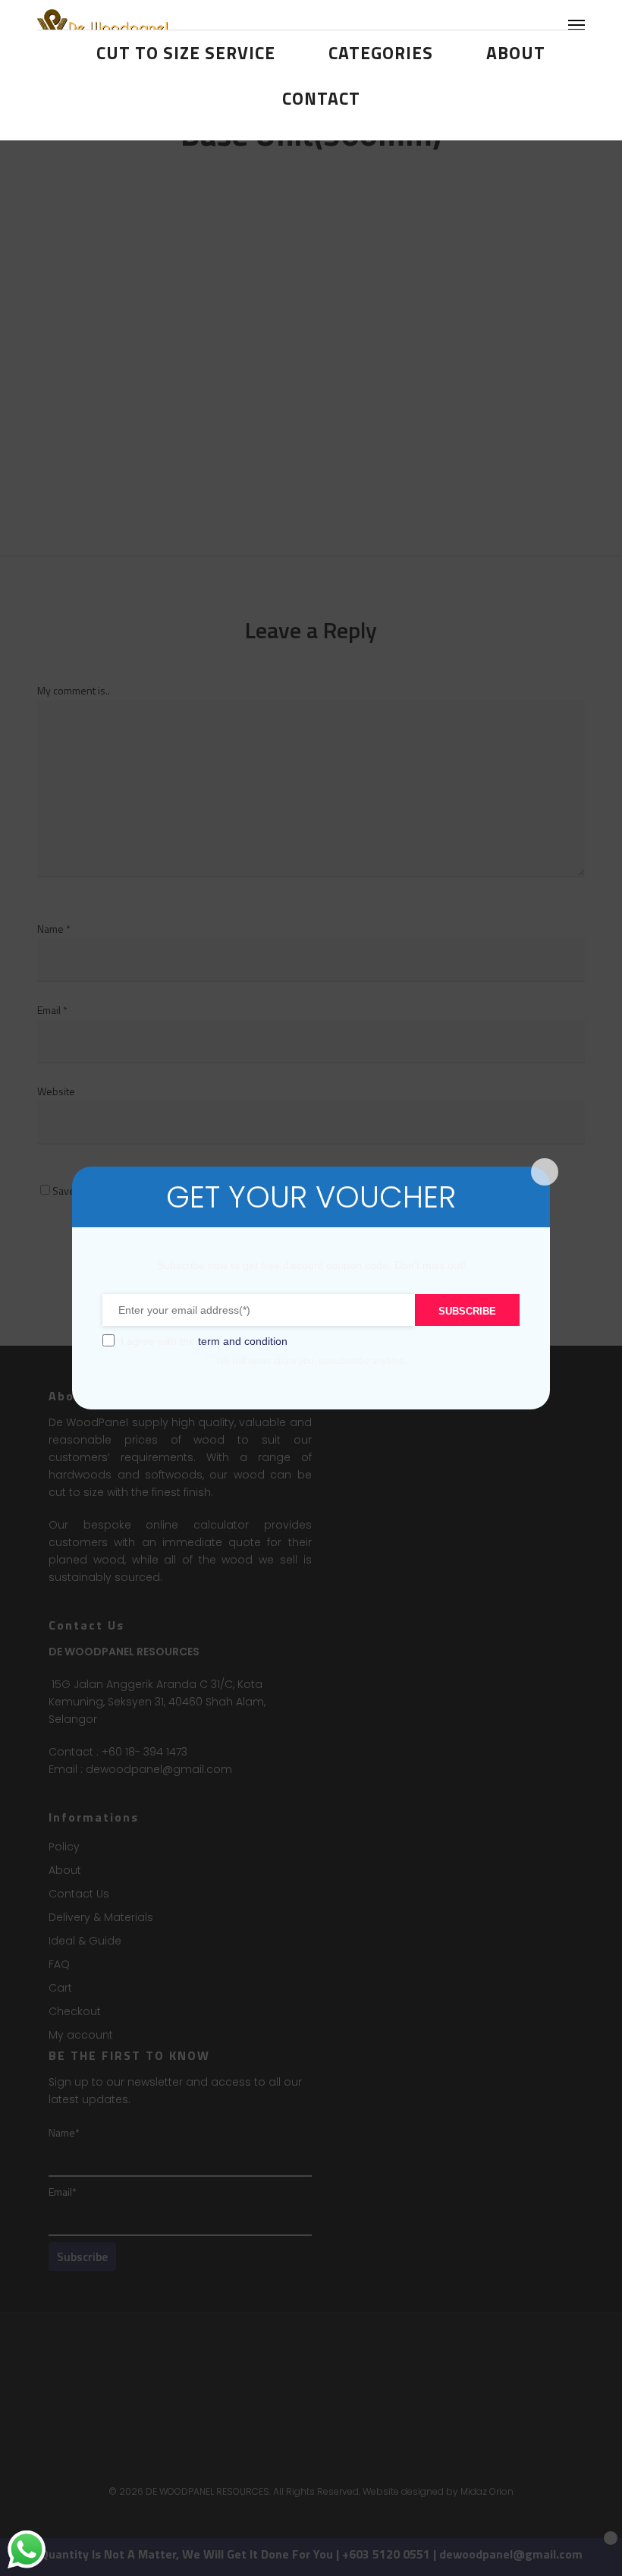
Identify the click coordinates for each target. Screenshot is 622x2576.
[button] (576, 24)
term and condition (243, 1341)
